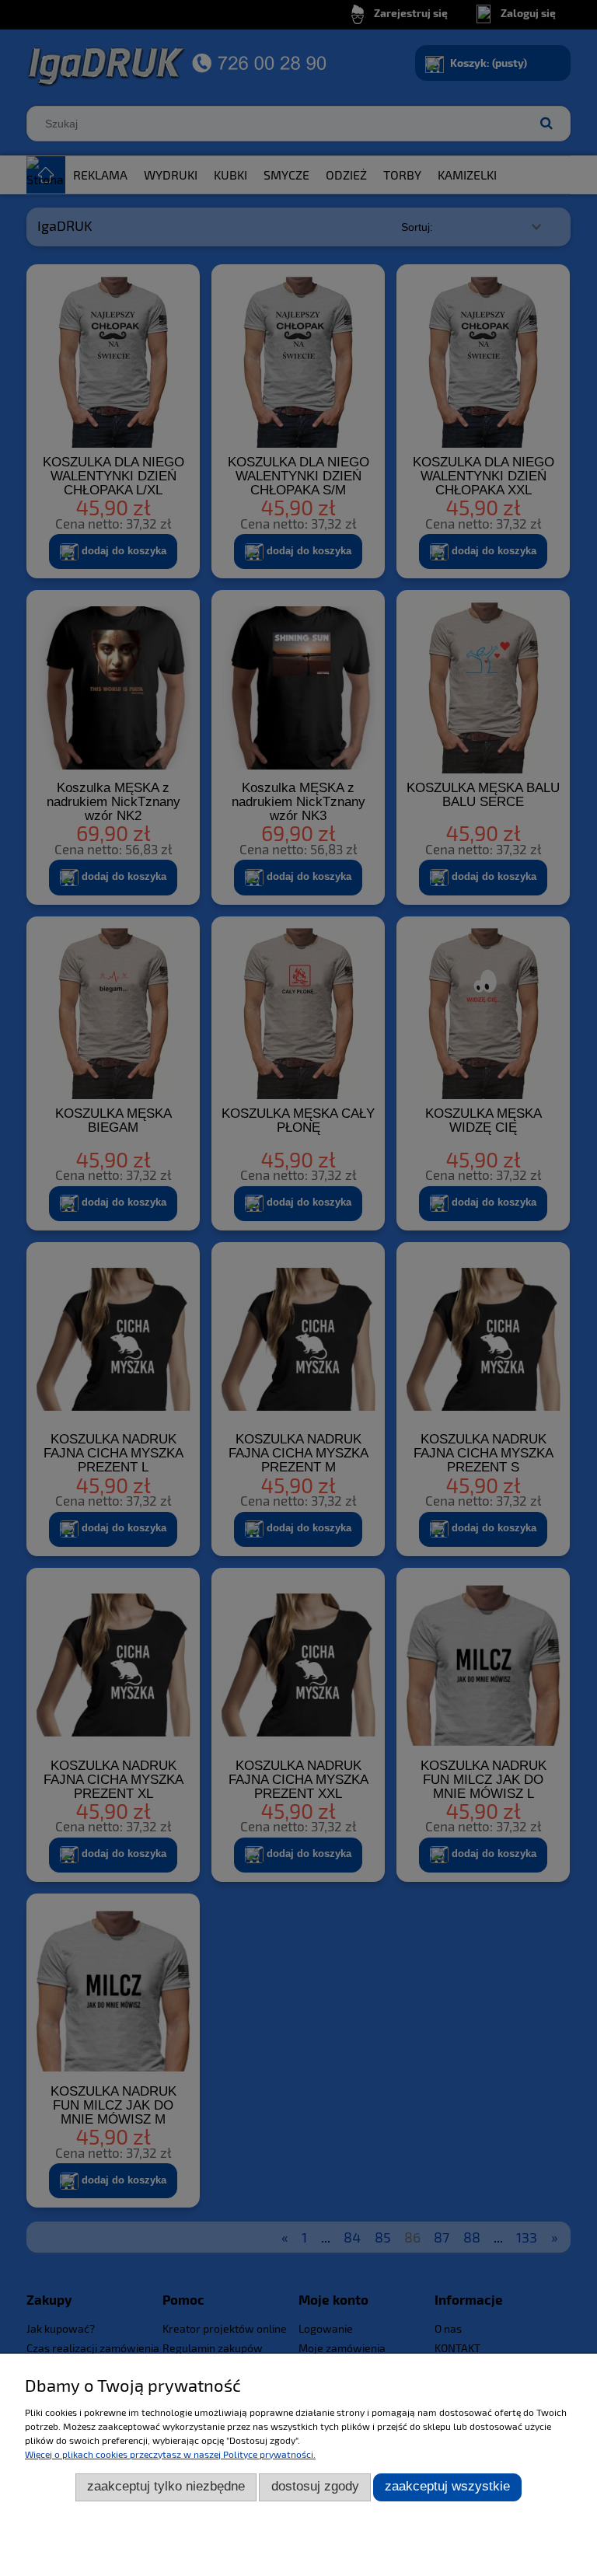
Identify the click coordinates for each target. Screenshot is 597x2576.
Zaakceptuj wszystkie (447, 2486)
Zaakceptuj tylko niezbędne (166, 2486)
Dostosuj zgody (315, 2486)
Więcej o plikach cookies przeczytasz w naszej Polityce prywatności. (170, 2454)
